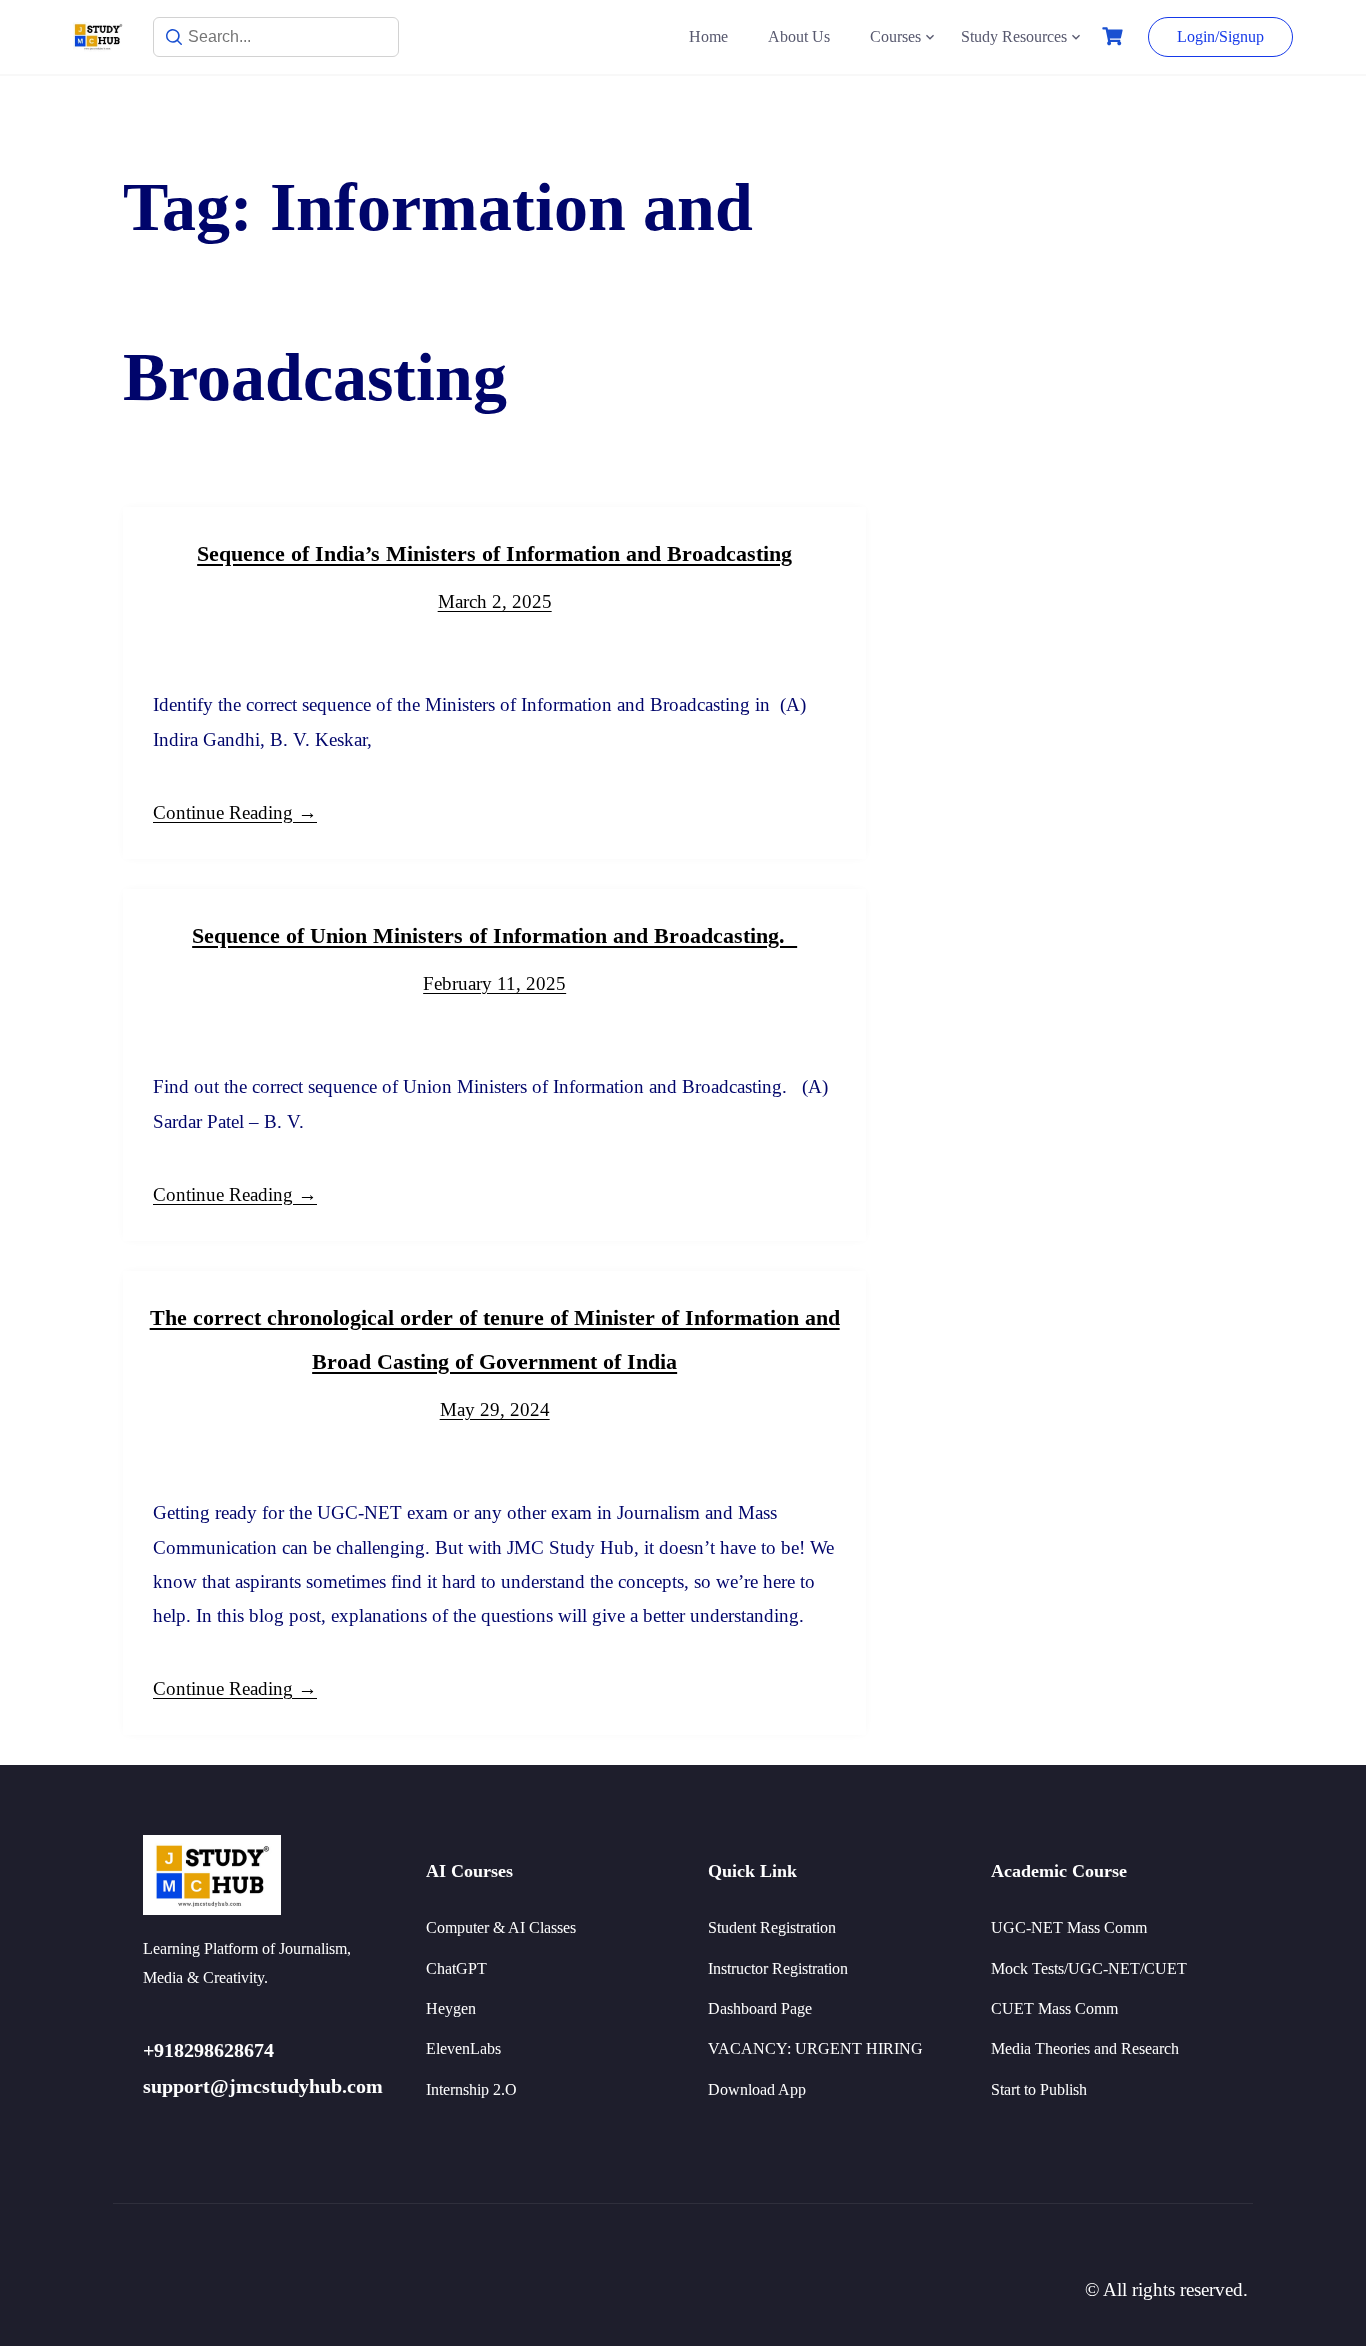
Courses (895, 36)
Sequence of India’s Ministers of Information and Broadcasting (494, 553)
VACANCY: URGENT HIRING (815, 2048)
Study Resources (1014, 36)
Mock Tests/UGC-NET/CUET (1089, 1968)
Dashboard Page (760, 2008)
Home (708, 36)
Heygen (451, 2008)
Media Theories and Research (1085, 2048)
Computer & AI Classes (501, 1927)
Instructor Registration (778, 1968)
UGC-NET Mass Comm (1069, 1927)
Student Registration (772, 1927)
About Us (799, 36)
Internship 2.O (471, 2089)
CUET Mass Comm (1054, 2008)
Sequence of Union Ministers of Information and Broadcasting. (494, 935)
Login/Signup (1220, 36)
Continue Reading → (235, 812)
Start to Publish (1039, 2089)
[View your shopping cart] (1115, 36)
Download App (757, 2089)
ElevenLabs (463, 2048)
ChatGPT (456, 1968)
